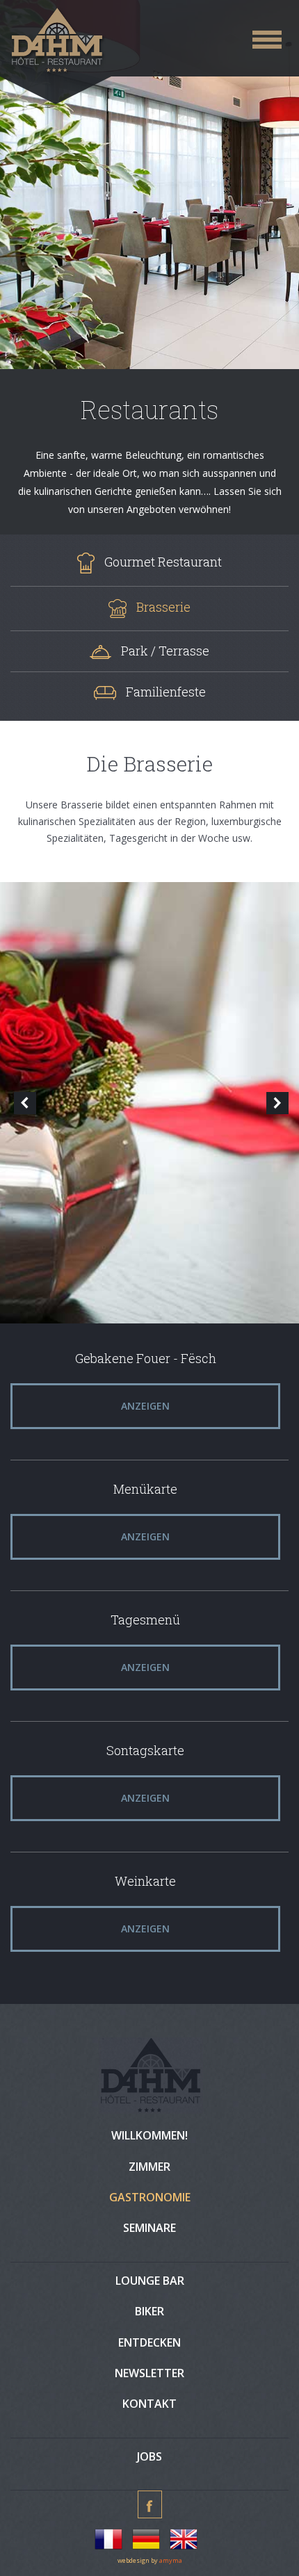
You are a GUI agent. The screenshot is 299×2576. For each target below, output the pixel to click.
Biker (149, 2311)
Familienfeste (166, 692)
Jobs (149, 2456)
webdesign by (150, 2560)
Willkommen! (149, 2135)
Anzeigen (145, 1406)
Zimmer (149, 2167)
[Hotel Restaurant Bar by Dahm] (154, 42)
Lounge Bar (150, 2281)
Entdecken (149, 2342)
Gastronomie (150, 2197)
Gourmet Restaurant (163, 562)
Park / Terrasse (165, 651)
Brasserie (163, 607)
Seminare (149, 2228)
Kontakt (149, 2404)
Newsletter (149, 2373)
